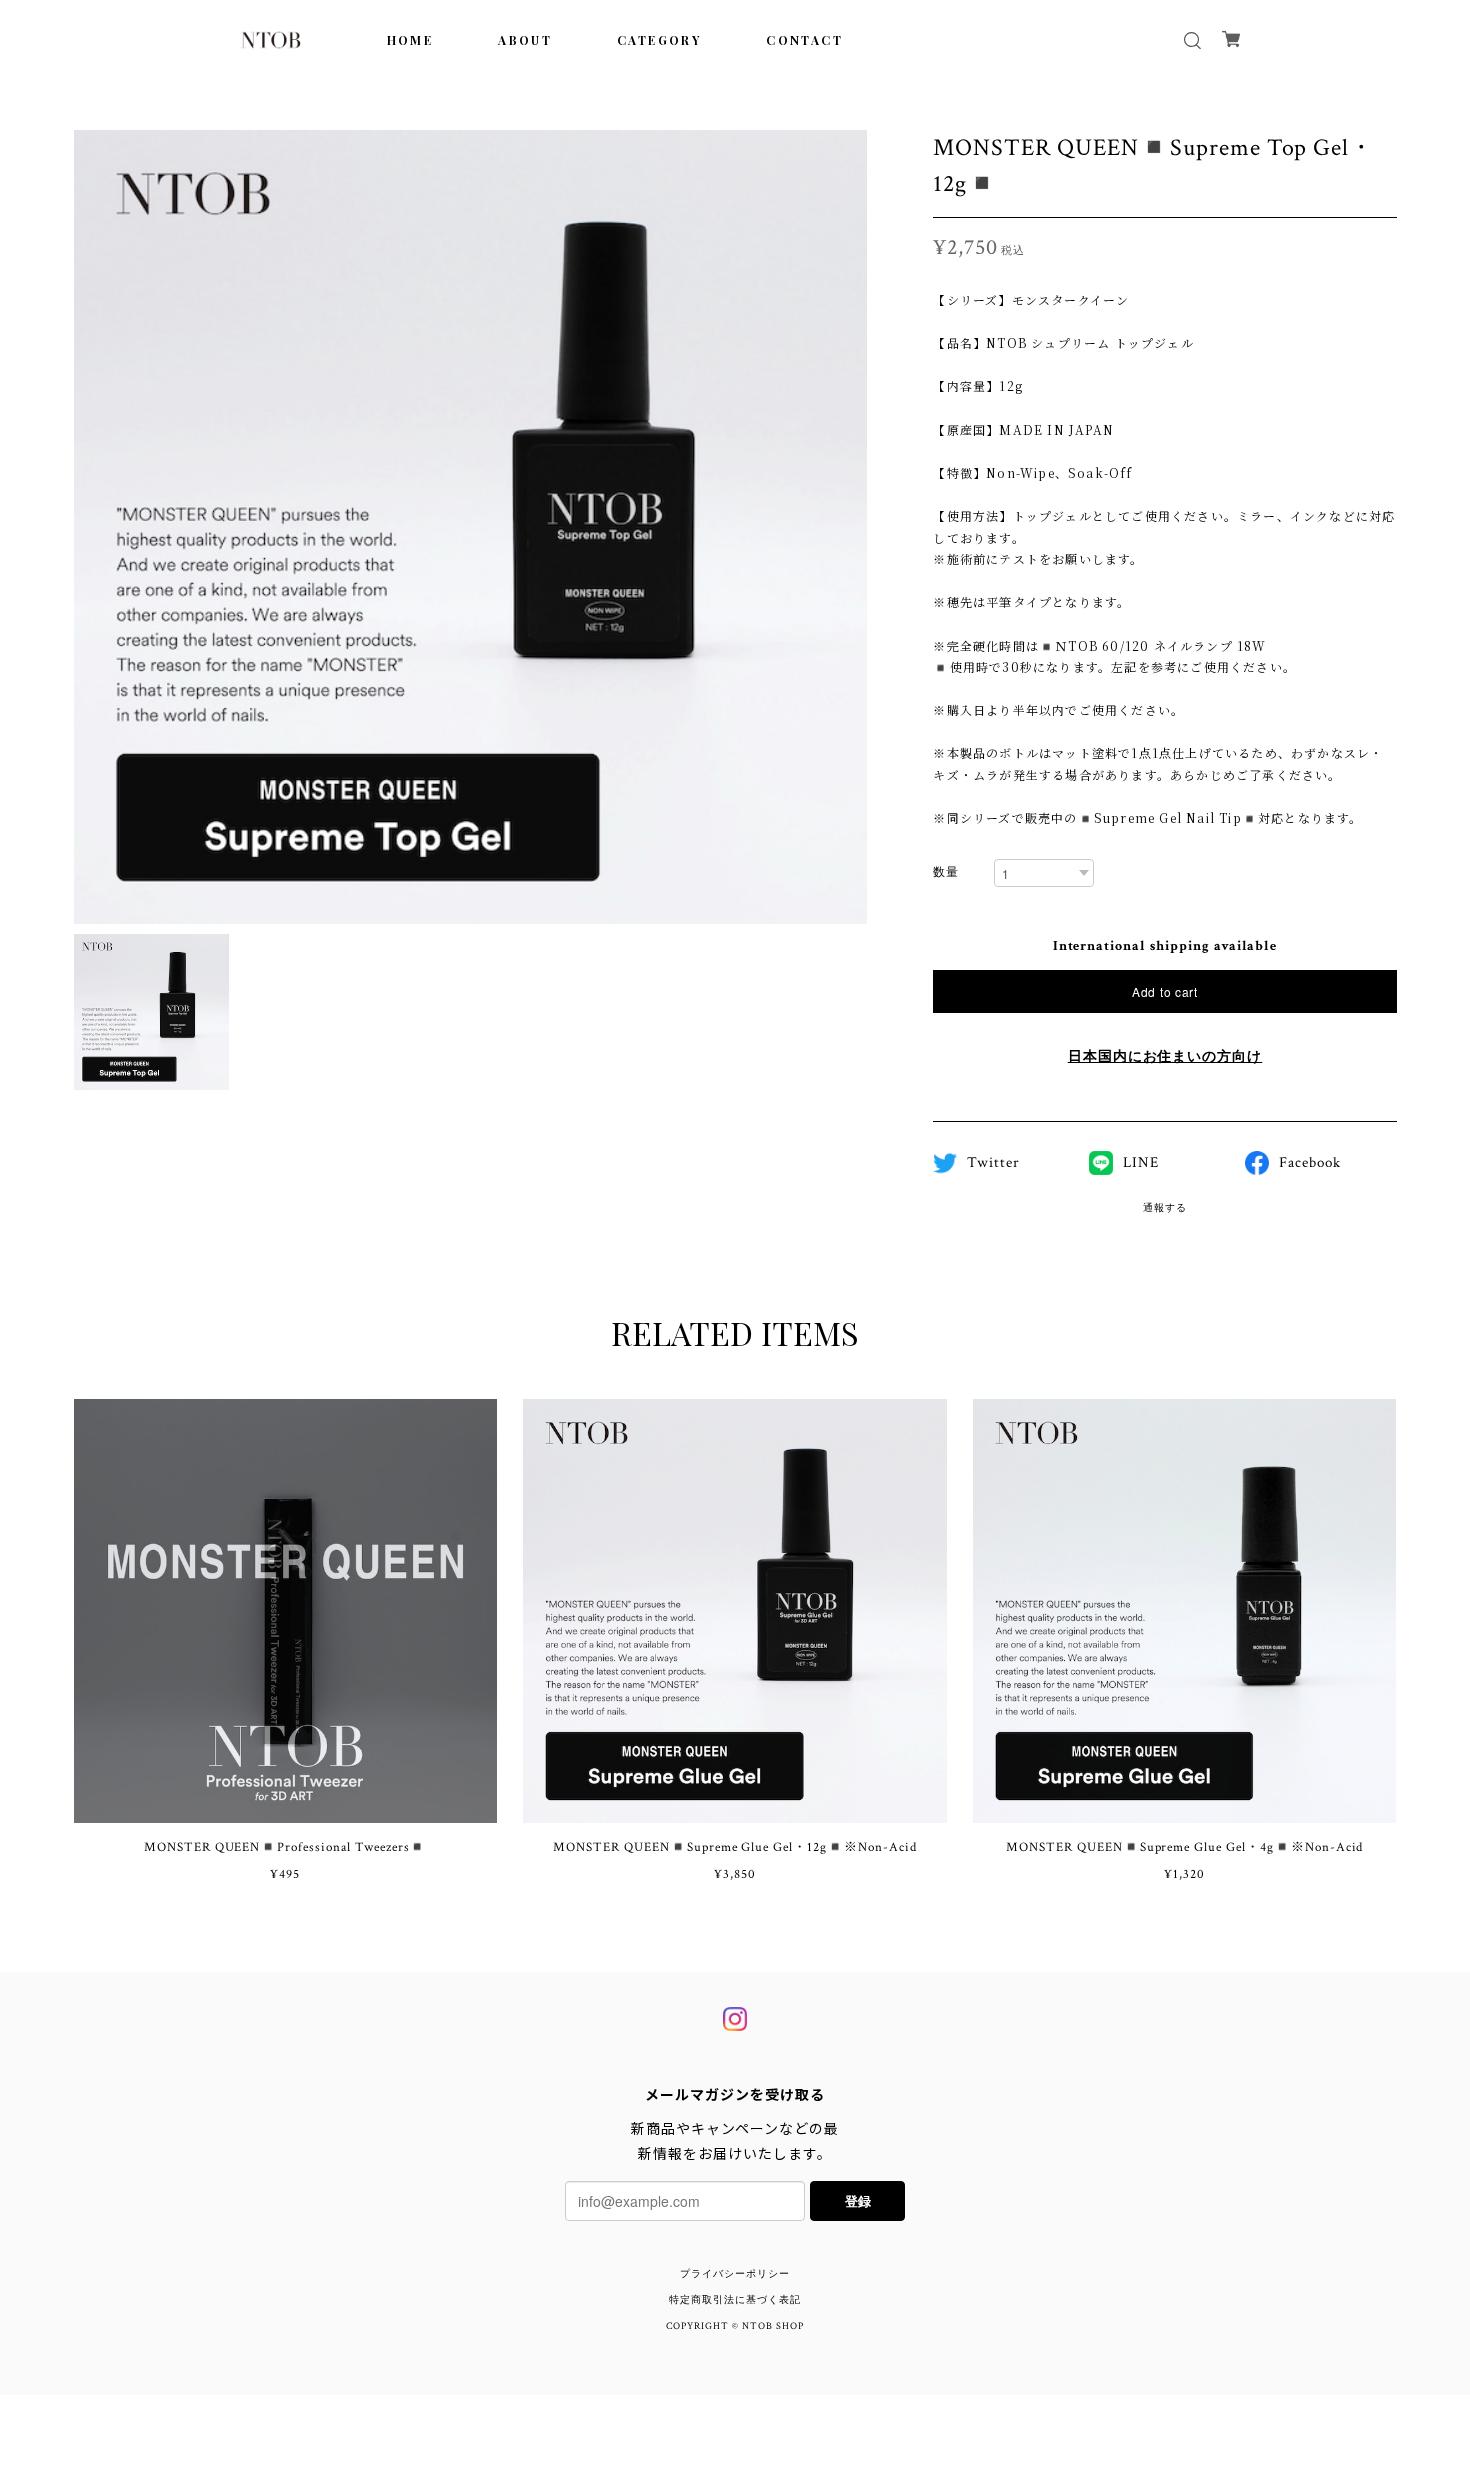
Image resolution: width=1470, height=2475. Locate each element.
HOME (410, 40)
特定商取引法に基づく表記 (735, 2300)
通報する (1165, 1208)
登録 (858, 2200)
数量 (946, 872)
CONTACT (804, 40)
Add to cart (1165, 991)
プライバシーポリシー (735, 2274)
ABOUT (525, 40)
